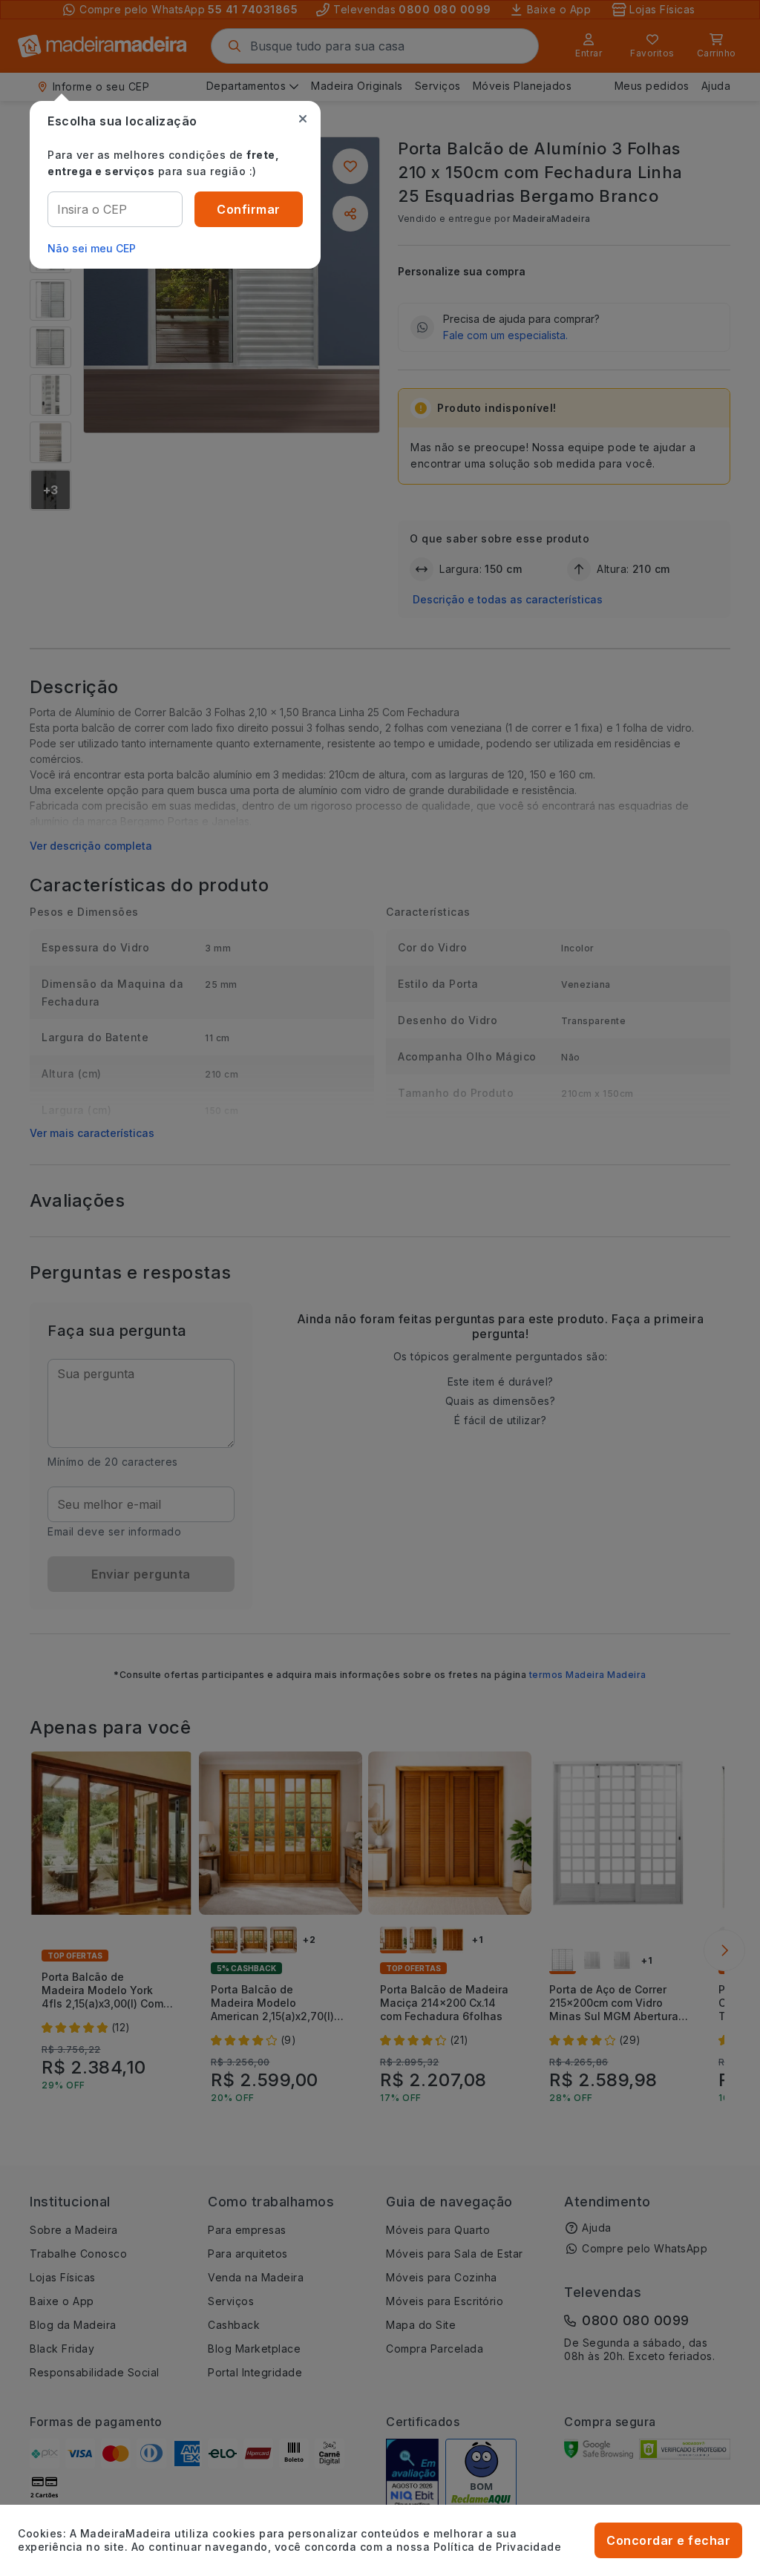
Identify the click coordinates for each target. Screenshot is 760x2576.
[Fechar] (303, 119)
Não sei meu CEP (92, 248)
